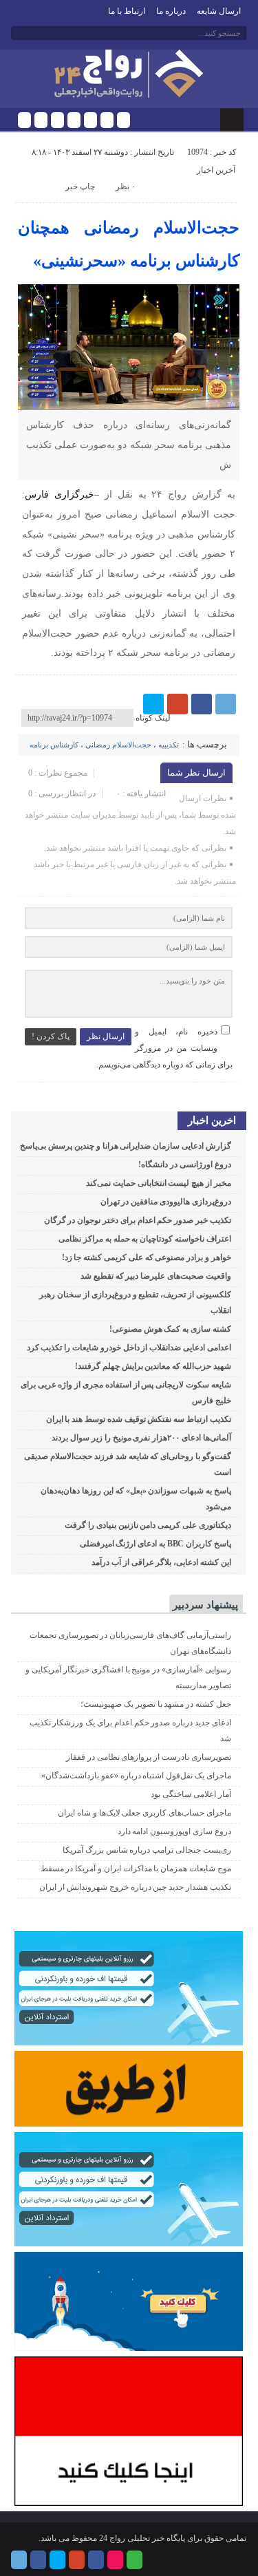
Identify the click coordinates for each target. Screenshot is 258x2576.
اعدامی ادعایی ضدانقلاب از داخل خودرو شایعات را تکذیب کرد (129, 1348)
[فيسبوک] (41, 120)
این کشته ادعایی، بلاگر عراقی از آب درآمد (161, 1562)
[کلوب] (123, 120)
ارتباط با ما (127, 11)
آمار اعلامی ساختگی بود (191, 1794)
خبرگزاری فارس (60, 494)
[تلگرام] (24, 120)
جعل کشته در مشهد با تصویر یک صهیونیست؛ (156, 1704)
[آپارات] (107, 120)
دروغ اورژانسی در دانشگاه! (184, 1164)
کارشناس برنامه (54, 745)
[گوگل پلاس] (74, 120)
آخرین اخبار (216, 170)
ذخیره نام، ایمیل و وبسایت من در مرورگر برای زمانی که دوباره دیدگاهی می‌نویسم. (164, 1048)
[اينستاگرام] (90, 120)
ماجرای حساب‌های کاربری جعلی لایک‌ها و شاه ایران (144, 1813)
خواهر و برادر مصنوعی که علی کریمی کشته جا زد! (147, 1257)
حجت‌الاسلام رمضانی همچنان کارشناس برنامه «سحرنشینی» (128, 244)
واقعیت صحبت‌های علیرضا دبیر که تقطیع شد (156, 1276)
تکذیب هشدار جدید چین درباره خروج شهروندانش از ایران (135, 1887)
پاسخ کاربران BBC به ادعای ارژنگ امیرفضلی (155, 1544)
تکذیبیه (169, 745)
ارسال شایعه (219, 11)
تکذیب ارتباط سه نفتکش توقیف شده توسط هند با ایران (139, 1419)
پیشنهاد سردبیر (205, 1605)
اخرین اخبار (212, 1120)
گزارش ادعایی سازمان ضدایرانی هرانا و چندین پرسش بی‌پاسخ (125, 1146)
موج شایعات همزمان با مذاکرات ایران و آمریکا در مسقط (136, 1869)
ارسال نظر (106, 1036)
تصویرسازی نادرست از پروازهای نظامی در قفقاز (149, 1757)
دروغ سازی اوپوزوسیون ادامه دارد (174, 1831)
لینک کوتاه (153, 718)
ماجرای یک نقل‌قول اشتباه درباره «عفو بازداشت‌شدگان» (136, 1776)
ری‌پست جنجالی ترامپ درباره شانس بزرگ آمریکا (147, 1850)
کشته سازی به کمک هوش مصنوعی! (170, 1329)
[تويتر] (57, 120)
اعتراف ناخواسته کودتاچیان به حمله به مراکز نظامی (145, 1239)
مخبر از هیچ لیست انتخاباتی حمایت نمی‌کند (159, 1183)
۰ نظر (126, 187)
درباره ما (171, 11)
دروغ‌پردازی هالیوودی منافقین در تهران (166, 1202)
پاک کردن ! (51, 1036)
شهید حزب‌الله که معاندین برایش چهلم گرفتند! (153, 1366)
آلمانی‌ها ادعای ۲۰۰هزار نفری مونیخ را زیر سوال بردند (141, 1438)
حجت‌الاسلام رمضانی (118, 745)
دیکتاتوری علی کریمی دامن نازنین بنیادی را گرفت (148, 1525)
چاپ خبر (80, 187)
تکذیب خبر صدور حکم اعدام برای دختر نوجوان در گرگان (138, 1220)
